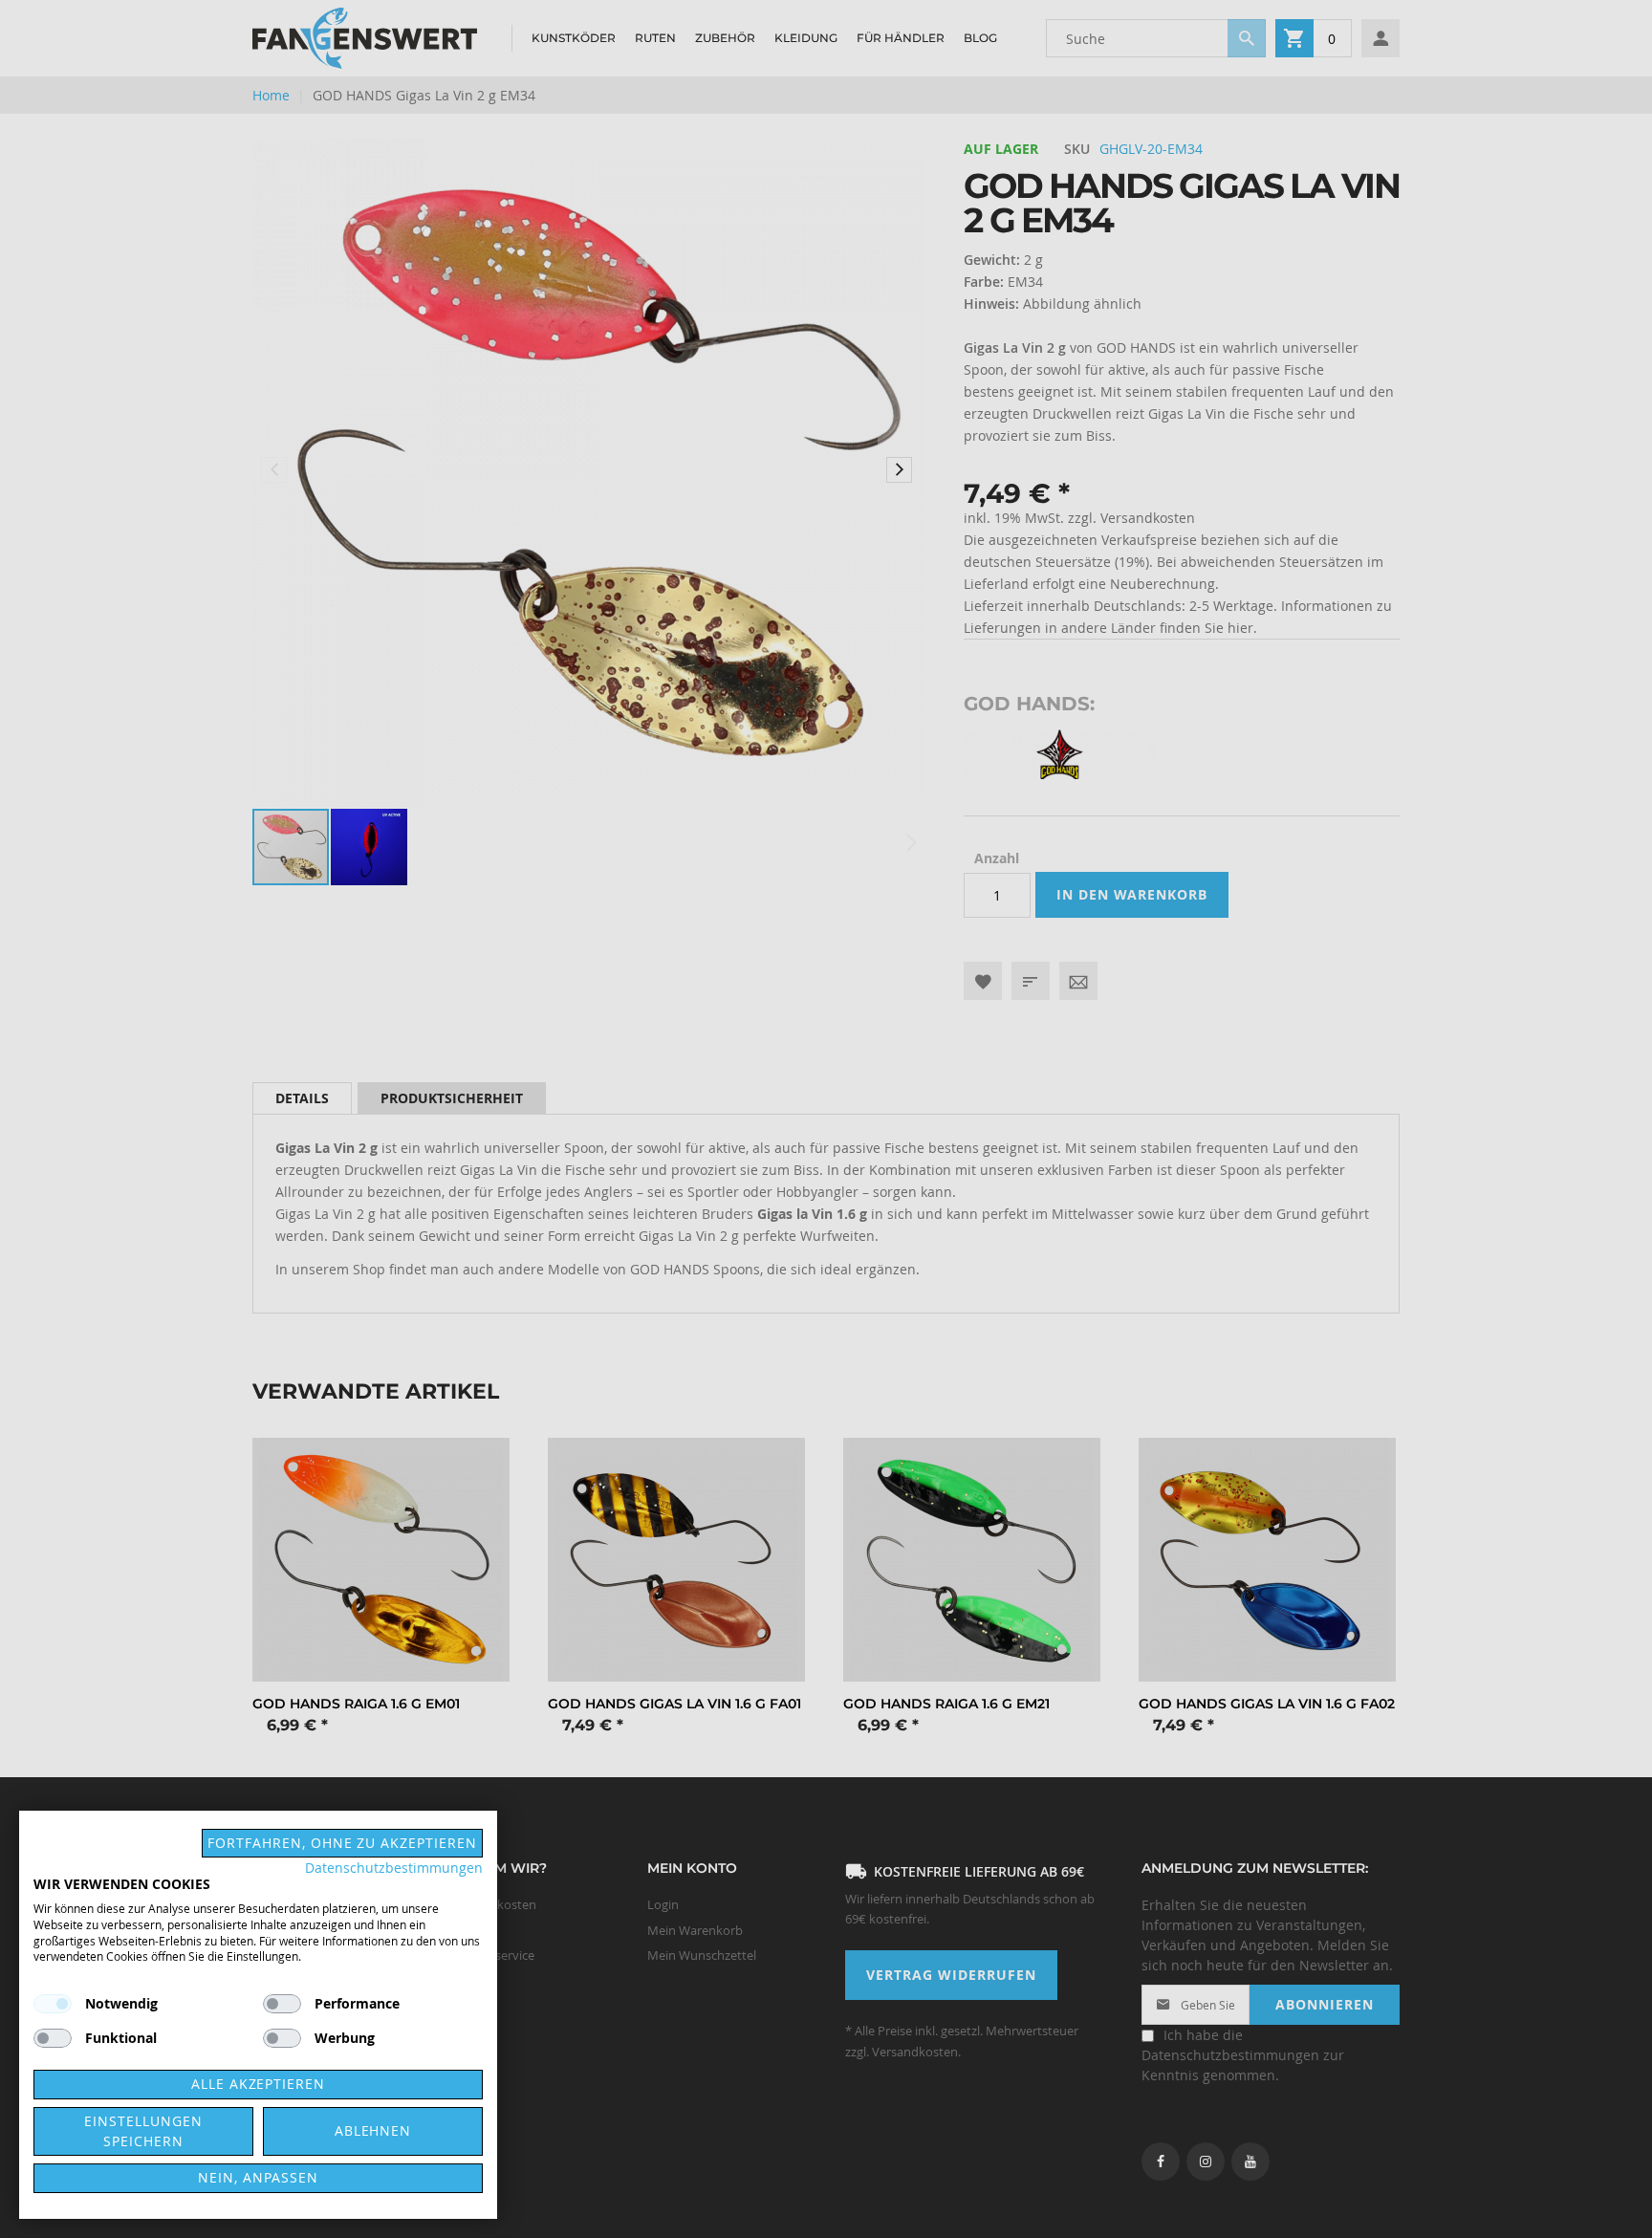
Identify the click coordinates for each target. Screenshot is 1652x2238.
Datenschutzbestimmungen (394, 1868)
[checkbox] (282, 2004)
